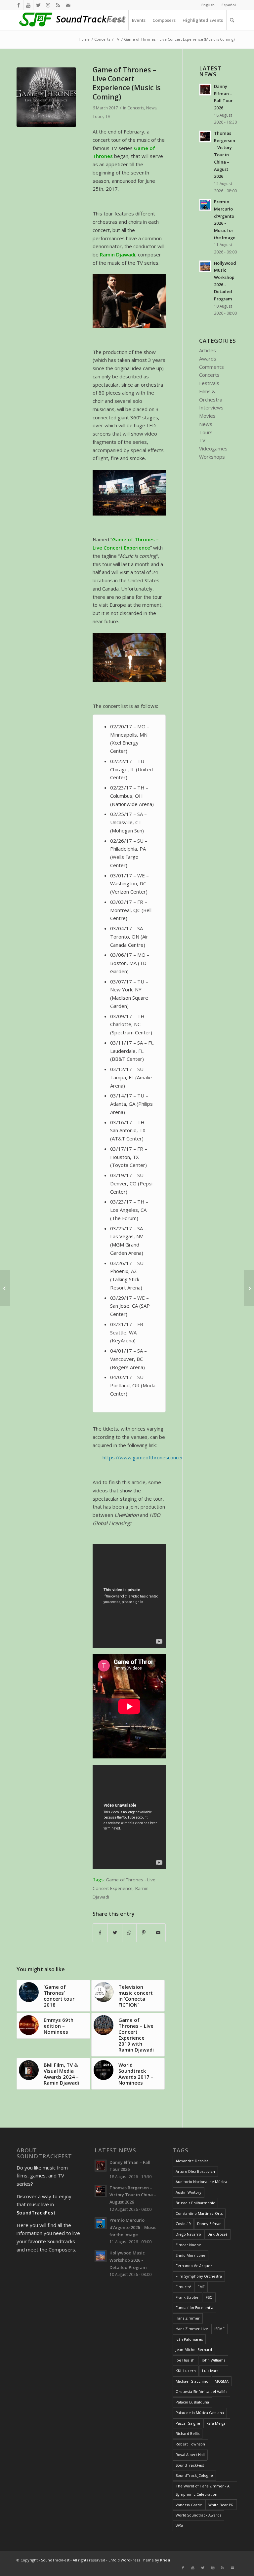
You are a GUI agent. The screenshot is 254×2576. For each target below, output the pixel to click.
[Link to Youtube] (28, 5)
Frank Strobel (188, 2297)
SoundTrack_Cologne (194, 2475)
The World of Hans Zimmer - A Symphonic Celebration (203, 2490)
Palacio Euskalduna (192, 2402)
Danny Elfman (209, 2224)
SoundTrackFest (190, 2465)
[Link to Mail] (68, 5)
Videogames (213, 448)
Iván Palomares (189, 2339)
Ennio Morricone (190, 2255)
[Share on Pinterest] (144, 1933)
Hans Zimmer (188, 2318)
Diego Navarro (188, 2234)
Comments (212, 367)
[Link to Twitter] (38, 5)
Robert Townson (190, 2444)
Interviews (211, 407)
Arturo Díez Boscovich (195, 2171)
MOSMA (222, 2381)
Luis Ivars (210, 2371)
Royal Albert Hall (190, 2455)
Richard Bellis (188, 2433)
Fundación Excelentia (194, 2307)
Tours (98, 116)
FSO (209, 2297)
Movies (207, 416)
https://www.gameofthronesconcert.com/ (150, 1457)
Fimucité (183, 2287)
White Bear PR (221, 2505)
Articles (208, 350)
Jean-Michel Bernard (194, 2349)
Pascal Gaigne (188, 2423)
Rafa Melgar (217, 2423)
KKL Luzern (186, 2371)
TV (108, 116)
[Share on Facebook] (100, 1933)
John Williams (213, 2360)
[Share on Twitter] (115, 1933)
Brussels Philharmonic (195, 2203)
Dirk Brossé (217, 2234)
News (151, 108)
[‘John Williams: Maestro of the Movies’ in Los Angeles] (249, 1288)
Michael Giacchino (192, 2381)
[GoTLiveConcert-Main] (46, 97)
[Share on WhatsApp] (129, 1933)
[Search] (232, 20)
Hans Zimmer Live (192, 2329)
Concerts (136, 108)
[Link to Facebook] (18, 5)
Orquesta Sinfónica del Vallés (201, 2391)
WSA (179, 2526)
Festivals (209, 383)
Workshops (212, 457)
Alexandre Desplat (192, 2161)
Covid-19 (183, 2224)
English (208, 5)
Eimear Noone (188, 2245)
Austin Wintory (189, 2192)
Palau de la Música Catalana (200, 2413)
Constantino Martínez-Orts (199, 2213)
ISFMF (219, 2329)
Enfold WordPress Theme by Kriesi (139, 2560)
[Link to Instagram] (48, 5)
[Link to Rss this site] (58, 5)
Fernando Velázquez (194, 2266)
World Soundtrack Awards (198, 2515)
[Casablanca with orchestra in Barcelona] (5, 1288)
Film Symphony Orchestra (199, 2276)
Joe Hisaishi (186, 2360)
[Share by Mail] (158, 1933)
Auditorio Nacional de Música (201, 2182)
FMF (201, 2287)
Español (229, 5)
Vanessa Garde (189, 2505)
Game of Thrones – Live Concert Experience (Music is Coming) (127, 83)
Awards (208, 359)
